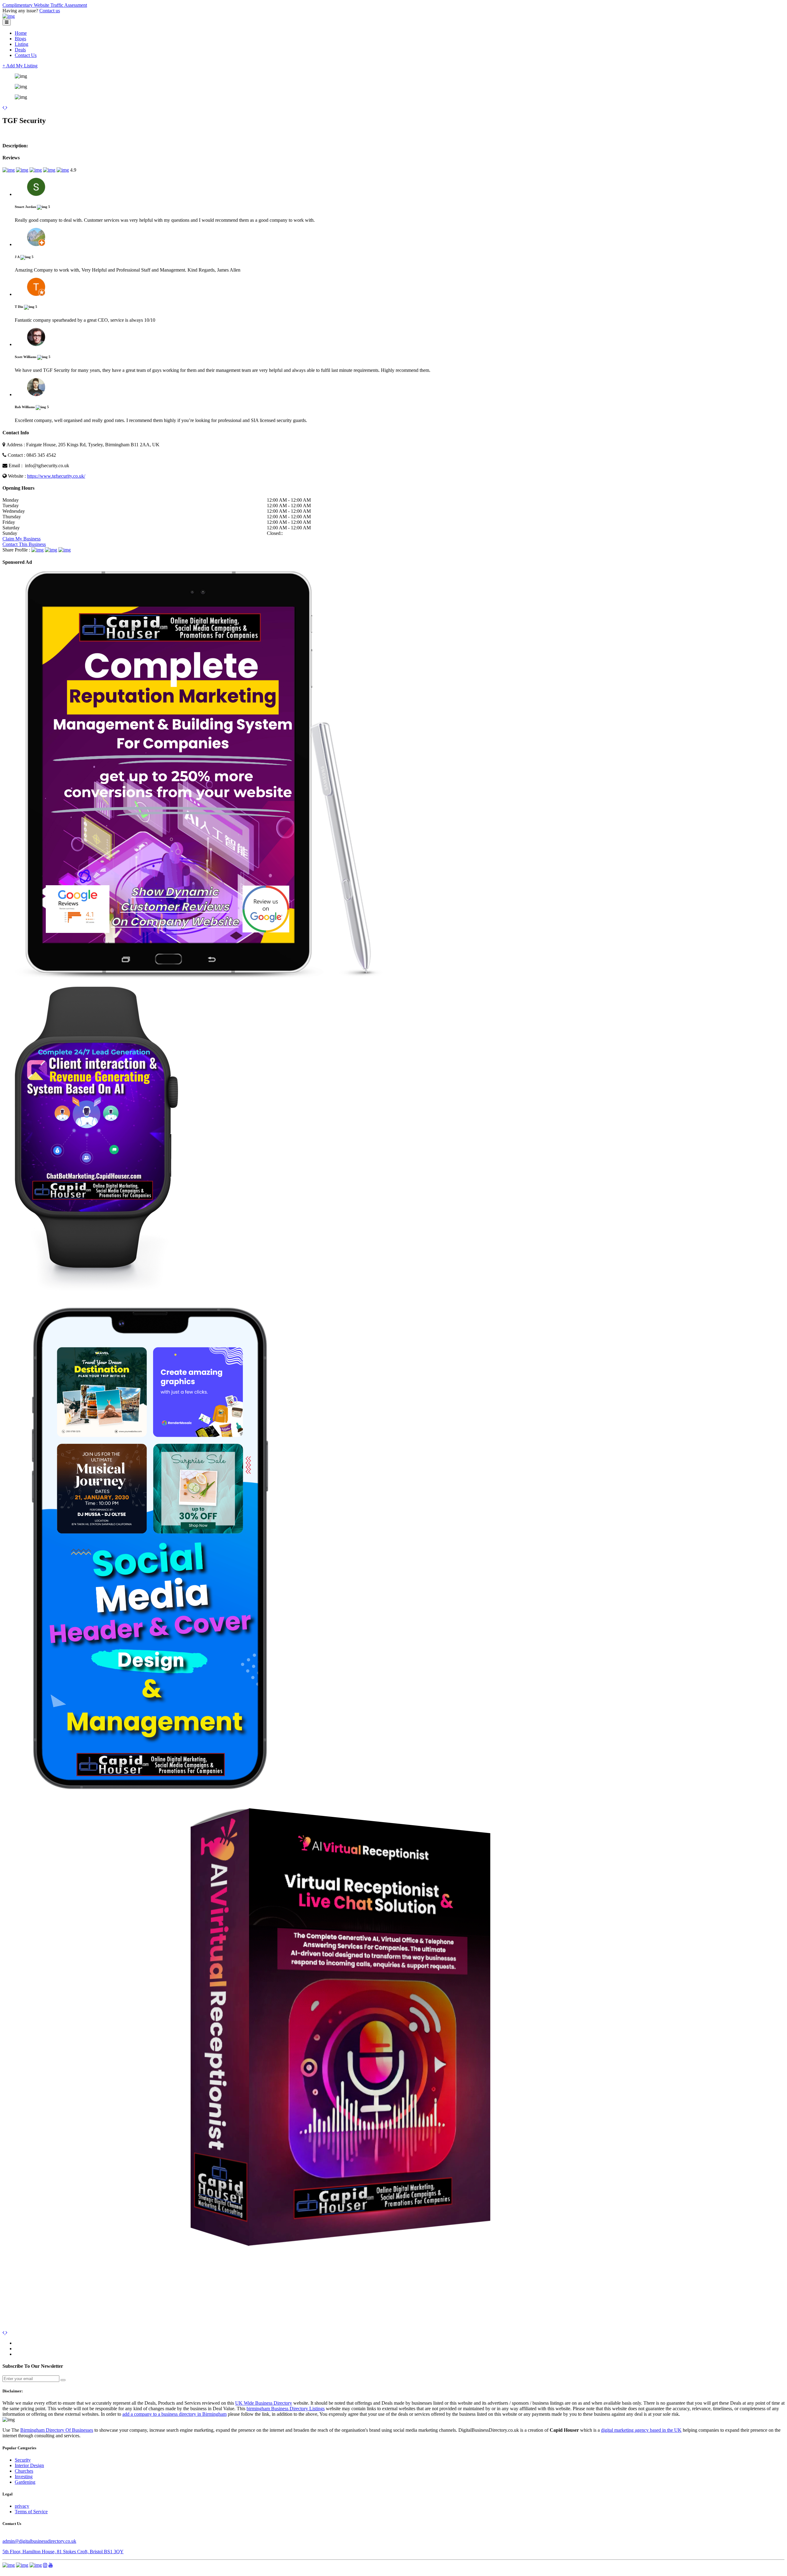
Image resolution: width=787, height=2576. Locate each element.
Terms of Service (31, 2512)
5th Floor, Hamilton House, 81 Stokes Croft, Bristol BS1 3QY (63, 2552)
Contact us (50, 11)
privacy (22, 2506)
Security (23, 2460)
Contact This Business (24, 544)
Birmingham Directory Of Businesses (57, 2430)
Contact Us (26, 55)
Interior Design (29, 2465)
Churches (24, 2471)
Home (21, 33)
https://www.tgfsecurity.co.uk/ (56, 476)
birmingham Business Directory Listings (286, 2409)
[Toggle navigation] (7, 22)
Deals (20, 50)
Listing (22, 44)
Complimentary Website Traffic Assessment (45, 5)
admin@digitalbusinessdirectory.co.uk (39, 2541)
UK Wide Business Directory (264, 2403)
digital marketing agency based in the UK (641, 2430)
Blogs (20, 39)
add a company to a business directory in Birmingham (174, 2414)
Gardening (25, 2482)
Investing (24, 2476)
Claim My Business (22, 539)
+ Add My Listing (20, 66)
